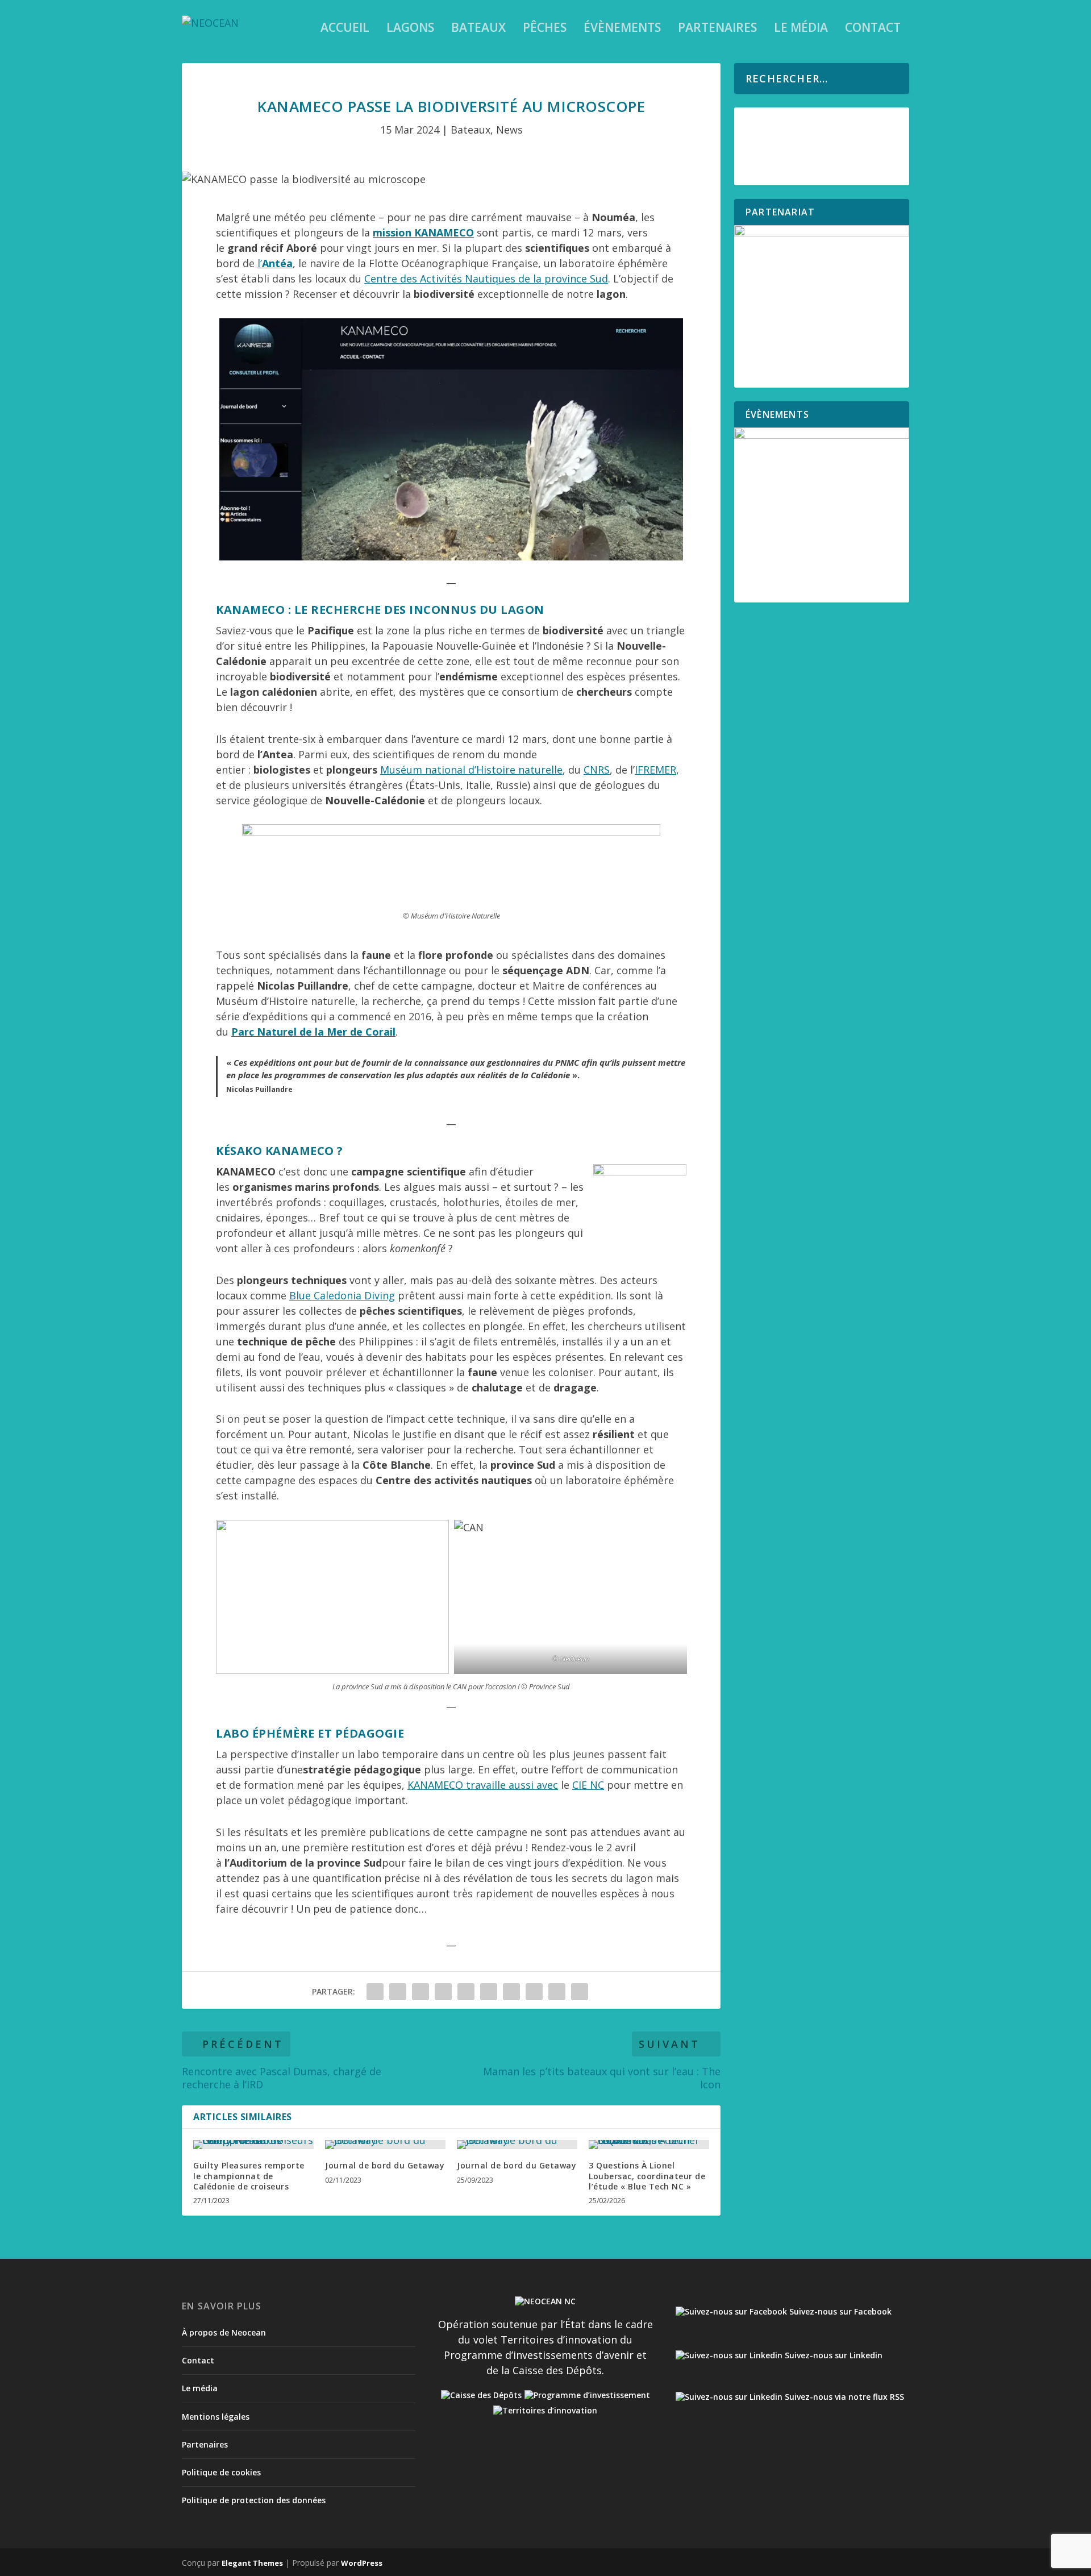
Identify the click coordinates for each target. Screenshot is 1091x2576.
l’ (275, 263)
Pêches (545, 29)
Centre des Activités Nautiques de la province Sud (486, 279)
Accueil (345, 29)
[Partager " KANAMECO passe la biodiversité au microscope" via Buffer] (511, 1992)
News (509, 130)
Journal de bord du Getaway (385, 2165)
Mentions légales (216, 2417)
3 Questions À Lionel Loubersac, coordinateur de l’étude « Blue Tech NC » (647, 2176)
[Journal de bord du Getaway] (385, 2145)
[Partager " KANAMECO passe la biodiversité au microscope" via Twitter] (398, 1992)
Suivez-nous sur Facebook (839, 2311)
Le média (801, 29)
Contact (873, 29)
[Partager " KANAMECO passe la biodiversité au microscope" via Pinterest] (466, 1992)
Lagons (410, 29)
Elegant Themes (252, 2563)
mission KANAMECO (423, 232)
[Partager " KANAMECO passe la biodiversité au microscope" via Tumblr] (443, 1992)
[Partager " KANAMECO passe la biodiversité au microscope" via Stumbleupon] (534, 1992)
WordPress (362, 2563)
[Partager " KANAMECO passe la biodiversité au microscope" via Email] (557, 1992)
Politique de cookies (221, 2472)
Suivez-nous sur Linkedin (832, 2355)
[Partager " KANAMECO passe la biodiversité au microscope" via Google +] (420, 1992)
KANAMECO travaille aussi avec (483, 1785)
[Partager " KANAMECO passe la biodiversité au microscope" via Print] (580, 1992)
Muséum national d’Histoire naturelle (471, 770)
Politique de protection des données (254, 2500)
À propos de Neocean (224, 2332)
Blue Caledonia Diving (342, 1295)
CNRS (597, 770)
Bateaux (478, 29)
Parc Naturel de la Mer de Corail (313, 1032)
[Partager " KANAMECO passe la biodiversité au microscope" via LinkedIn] (489, 1992)
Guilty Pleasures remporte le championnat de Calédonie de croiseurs (249, 2176)
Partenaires (717, 29)
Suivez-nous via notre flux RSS (843, 2397)
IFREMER (655, 770)
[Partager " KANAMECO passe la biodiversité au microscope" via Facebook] (375, 1992)
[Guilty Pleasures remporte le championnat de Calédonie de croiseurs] (253, 2145)
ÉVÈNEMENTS (622, 29)
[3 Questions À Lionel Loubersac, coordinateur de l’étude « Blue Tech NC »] (649, 2145)
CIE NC (588, 1785)
